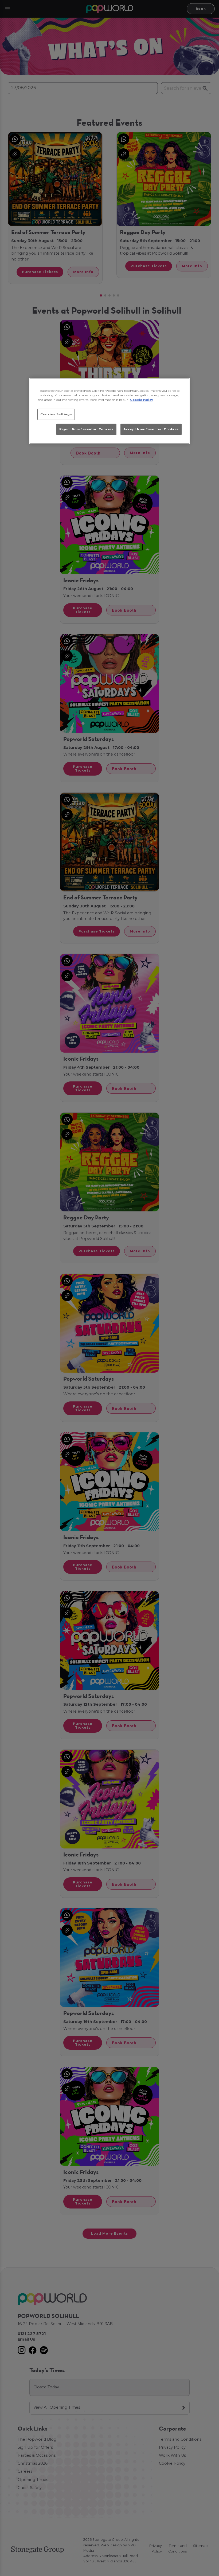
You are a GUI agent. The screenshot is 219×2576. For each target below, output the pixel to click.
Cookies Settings (56, 414)
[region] (109, 411)
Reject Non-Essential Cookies (86, 429)
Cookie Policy (142, 400)
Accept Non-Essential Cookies (151, 429)
